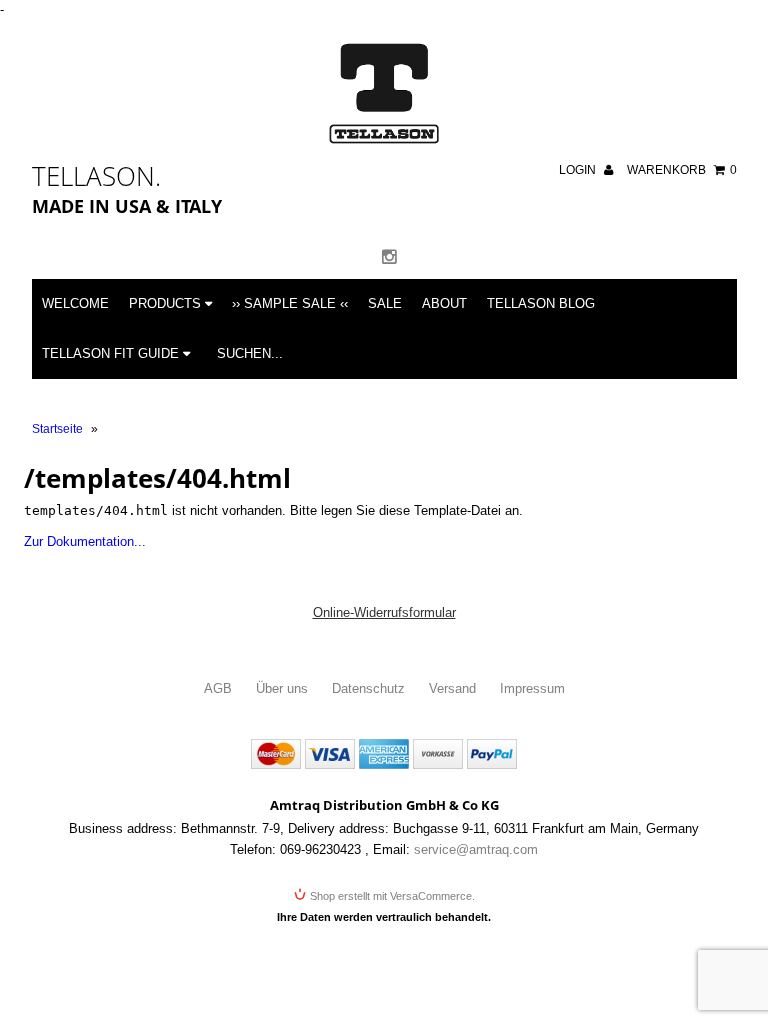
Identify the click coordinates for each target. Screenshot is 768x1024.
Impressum (532, 688)
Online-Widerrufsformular (384, 612)
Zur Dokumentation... (85, 541)
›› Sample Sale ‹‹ (290, 303)
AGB (218, 688)
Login (579, 170)
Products (167, 303)
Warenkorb (682, 170)
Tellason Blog (541, 303)
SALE (385, 303)
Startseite (57, 429)
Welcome (75, 303)
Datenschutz (368, 688)
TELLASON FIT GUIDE (112, 353)
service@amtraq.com (476, 849)
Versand (452, 688)
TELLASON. (96, 176)
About (444, 303)
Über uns (282, 688)
